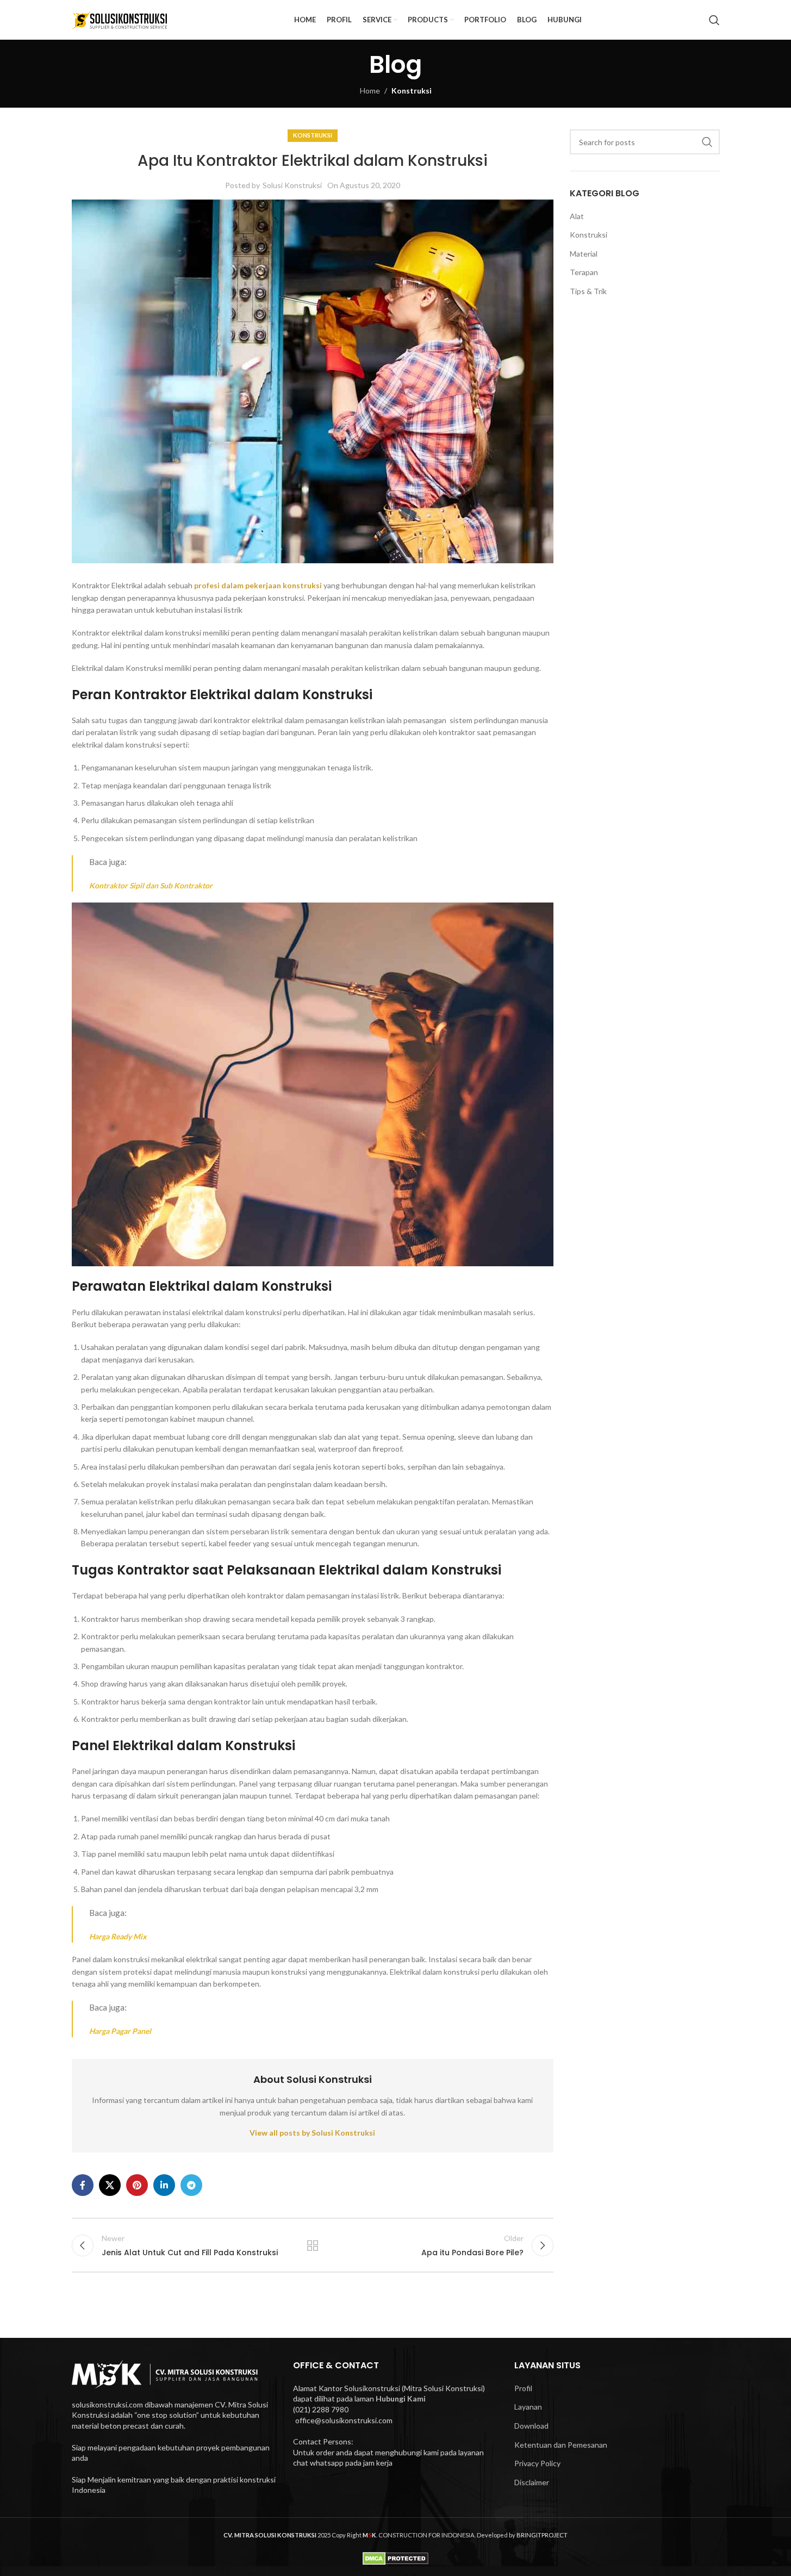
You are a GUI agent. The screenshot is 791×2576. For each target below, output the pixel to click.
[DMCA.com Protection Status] (395, 2557)
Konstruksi (412, 91)
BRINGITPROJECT (542, 2535)
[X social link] (110, 2185)
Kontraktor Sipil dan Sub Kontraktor (151, 885)
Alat (577, 216)
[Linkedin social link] (164, 2185)
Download (531, 2426)
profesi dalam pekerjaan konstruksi (258, 585)
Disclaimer (532, 2482)
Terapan (584, 272)
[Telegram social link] (191, 2185)
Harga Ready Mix (118, 1936)
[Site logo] (120, 19)
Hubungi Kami (401, 2398)
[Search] (714, 20)
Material (584, 254)
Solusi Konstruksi (292, 185)
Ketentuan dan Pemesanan (561, 2445)
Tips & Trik (588, 291)
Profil (523, 2388)
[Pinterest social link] (137, 2185)
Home (370, 91)
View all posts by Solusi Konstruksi (312, 2133)
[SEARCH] (707, 142)
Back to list (313, 2245)
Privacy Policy (537, 2463)
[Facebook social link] (83, 2185)
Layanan (528, 2407)
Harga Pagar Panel (120, 2031)
